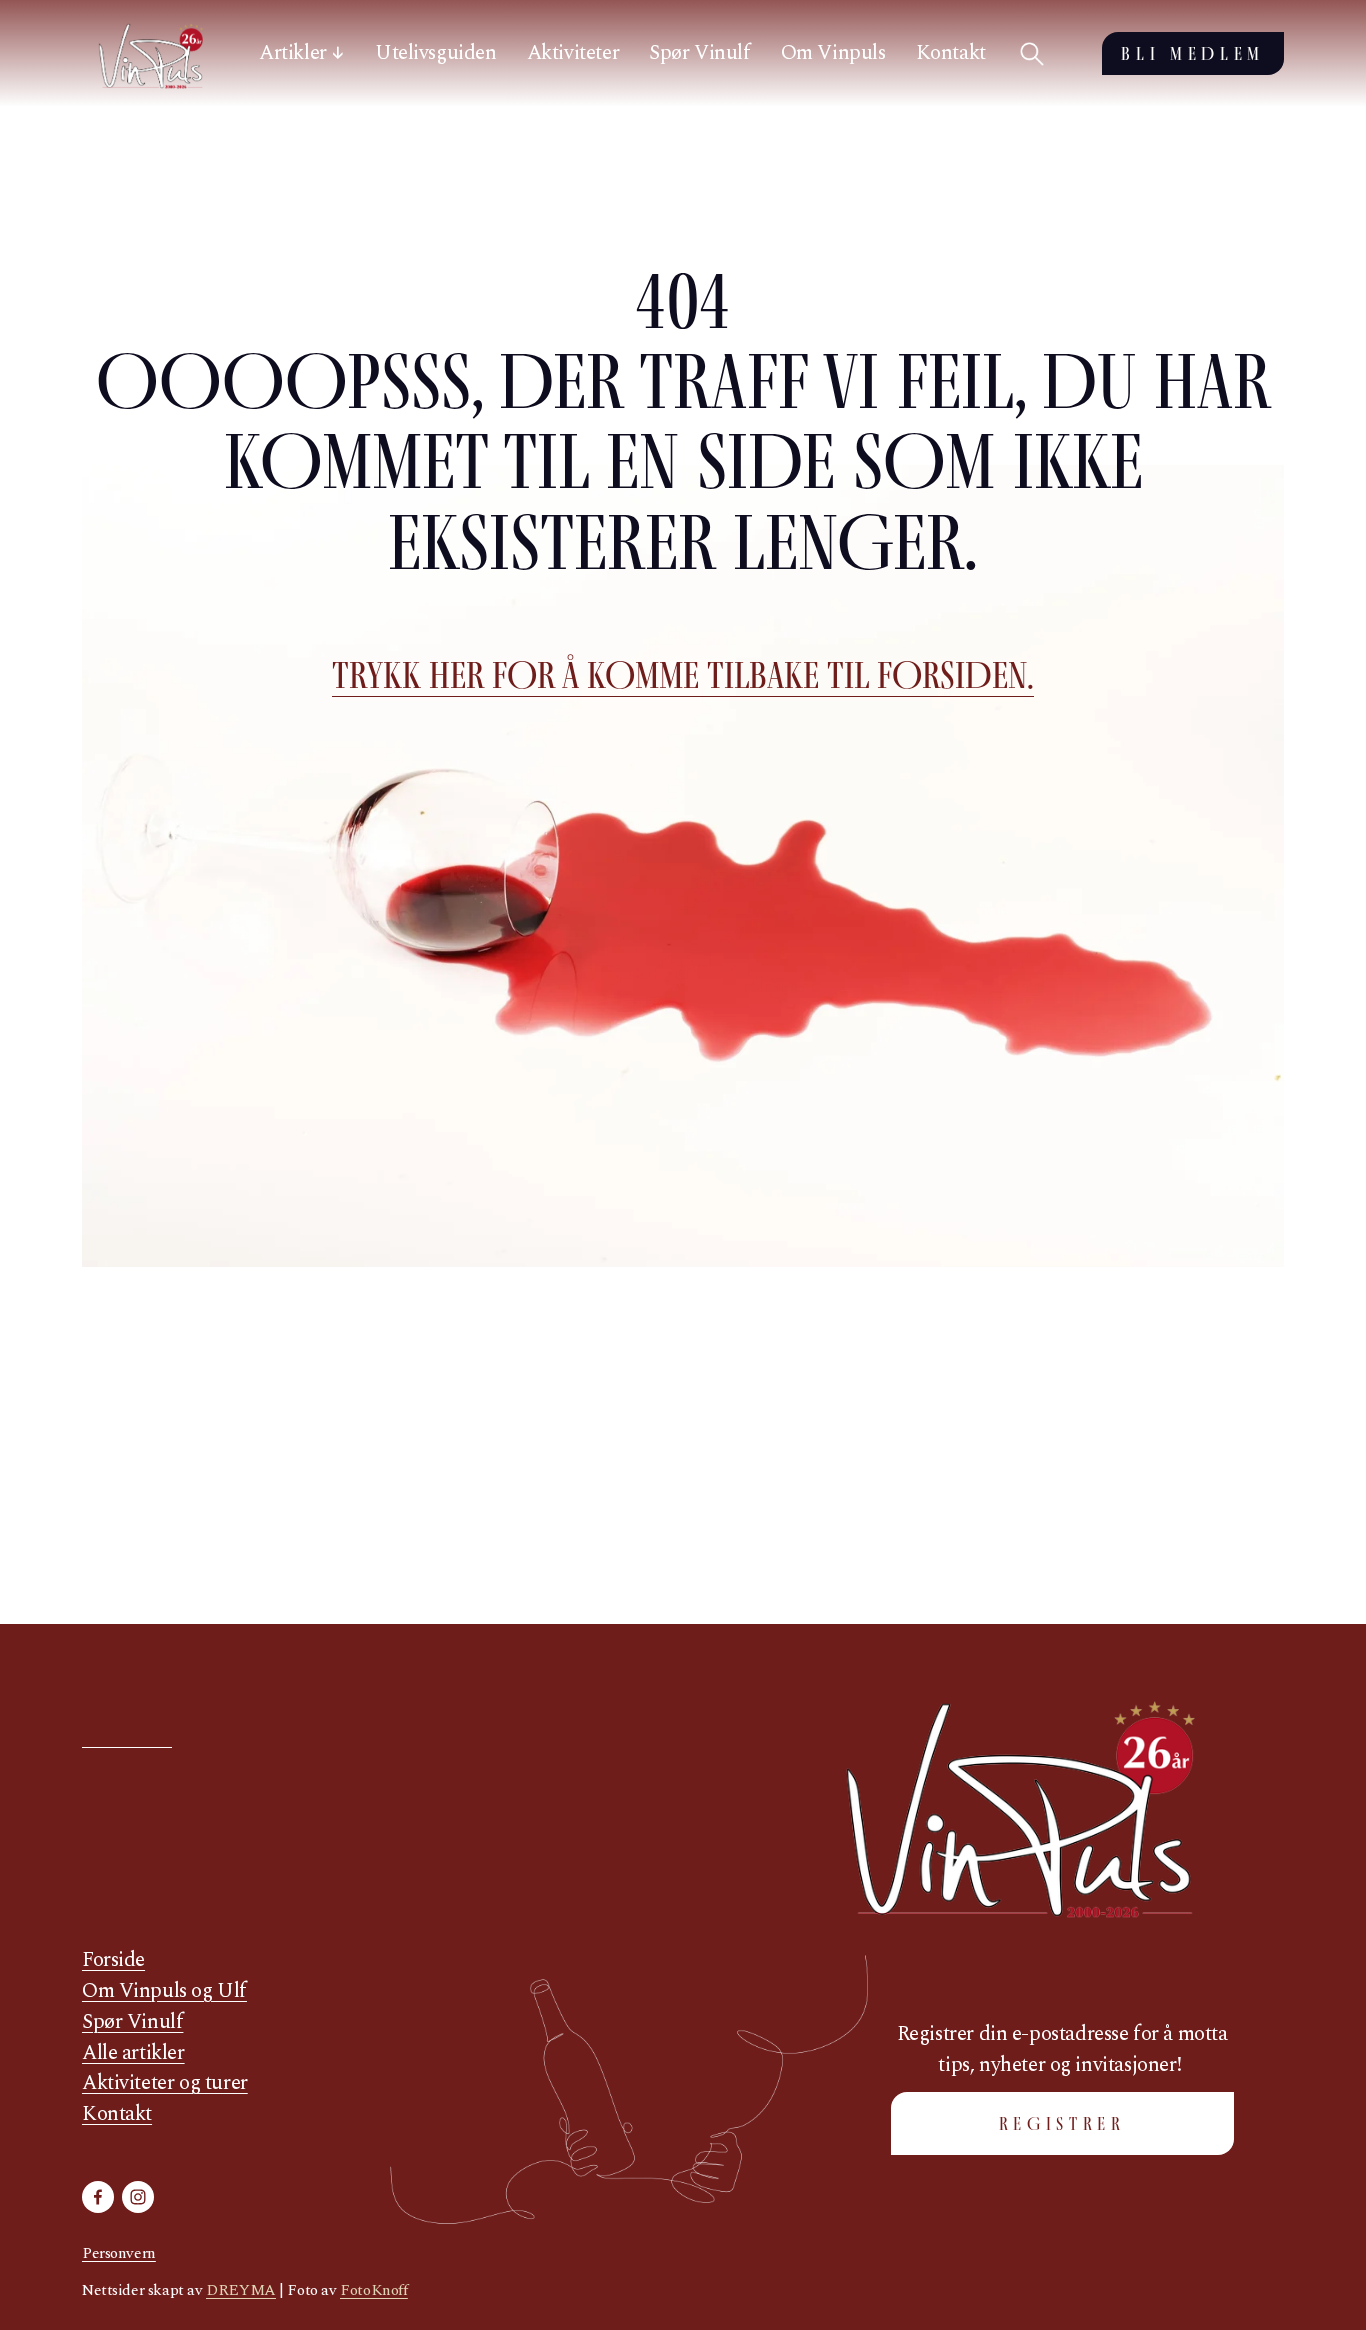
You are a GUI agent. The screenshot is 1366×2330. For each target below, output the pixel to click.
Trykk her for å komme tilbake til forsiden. (683, 674)
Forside (113, 1960)
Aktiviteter (573, 53)
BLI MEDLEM (1193, 53)
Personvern (119, 2253)
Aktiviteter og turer (165, 2083)
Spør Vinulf (699, 53)
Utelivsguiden (436, 53)
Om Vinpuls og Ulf (164, 1991)
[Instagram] (138, 2197)
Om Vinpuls (833, 53)
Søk (1032, 54)
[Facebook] (98, 2197)
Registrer (1062, 2123)
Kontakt (951, 53)
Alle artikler (133, 2053)
